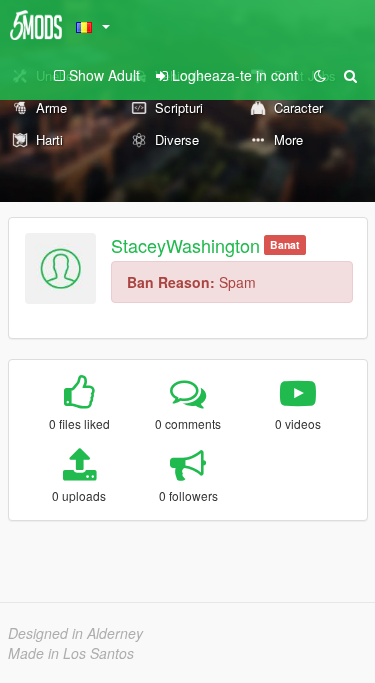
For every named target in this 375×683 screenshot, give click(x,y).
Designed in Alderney (75, 633)
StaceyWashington (185, 245)
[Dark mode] (320, 75)
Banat (285, 244)
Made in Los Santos (71, 653)
